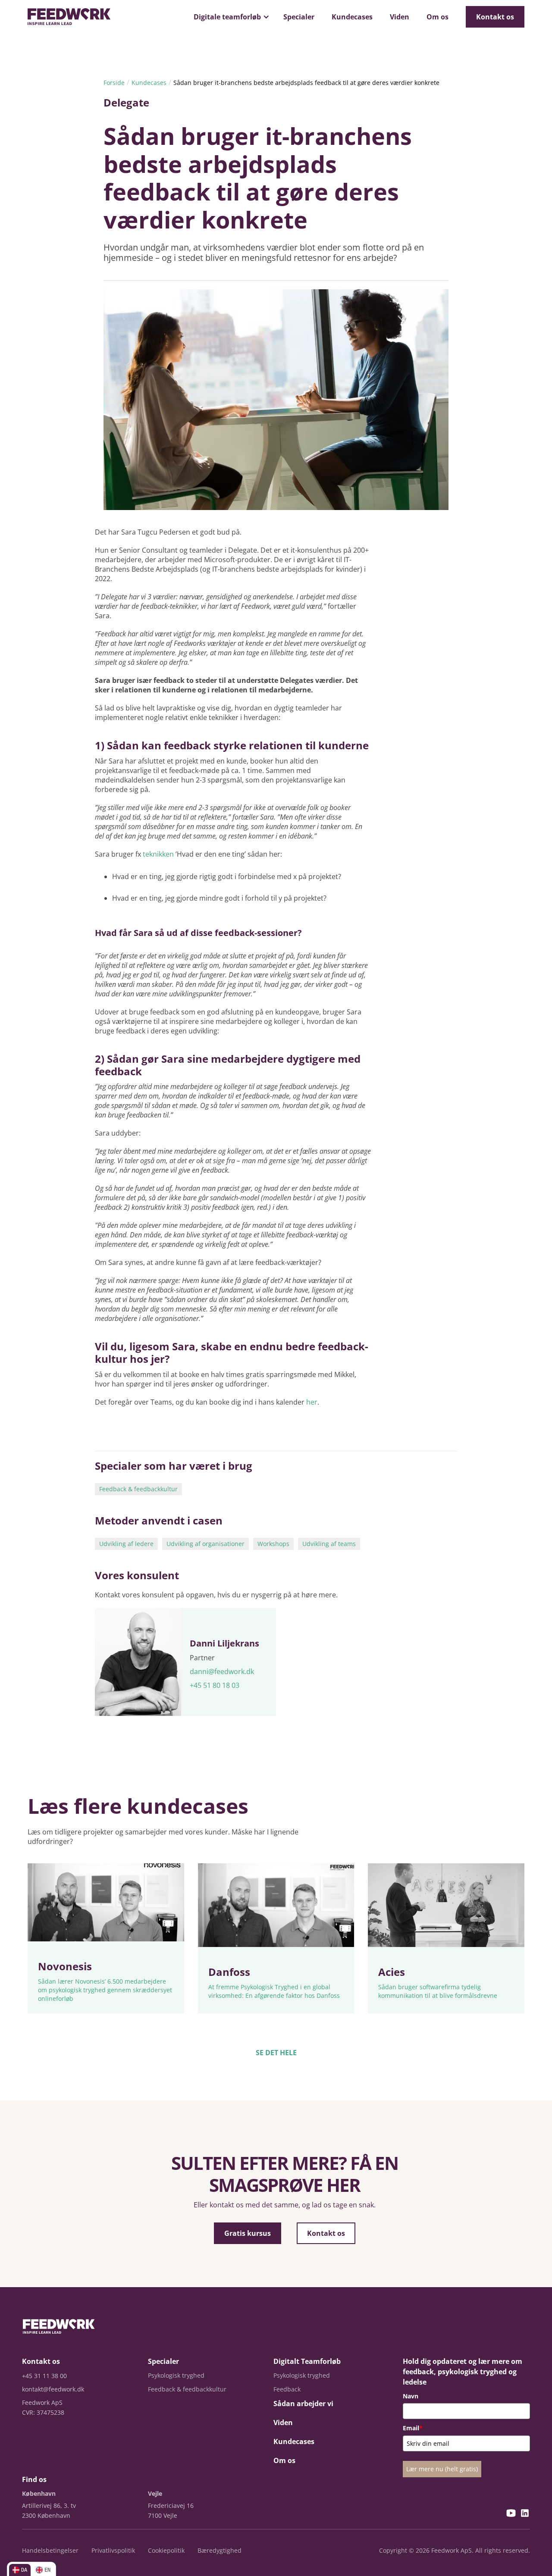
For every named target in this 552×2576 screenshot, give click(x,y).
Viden (400, 17)
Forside (114, 83)
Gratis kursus (248, 2233)
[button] (230, 17)
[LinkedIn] (525, 2514)
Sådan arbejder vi (303, 2404)
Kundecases (352, 17)
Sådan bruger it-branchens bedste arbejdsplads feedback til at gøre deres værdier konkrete (306, 83)
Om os (438, 17)
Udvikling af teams (329, 1544)
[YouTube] (511, 2514)
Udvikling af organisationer (205, 1544)
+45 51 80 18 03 (215, 1685)
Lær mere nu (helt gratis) (442, 2469)
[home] (69, 17)
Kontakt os (495, 17)
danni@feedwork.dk (222, 1671)
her (312, 1402)
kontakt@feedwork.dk (53, 2389)
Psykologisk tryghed (176, 2375)
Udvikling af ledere (126, 1544)
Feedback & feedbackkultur (138, 1489)
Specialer (299, 17)
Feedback (287, 2389)
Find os (34, 2479)
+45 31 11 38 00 (44, 2376)
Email (413, 2428)
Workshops (273, 1544)
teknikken (159, 854)
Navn (411, 2396)
